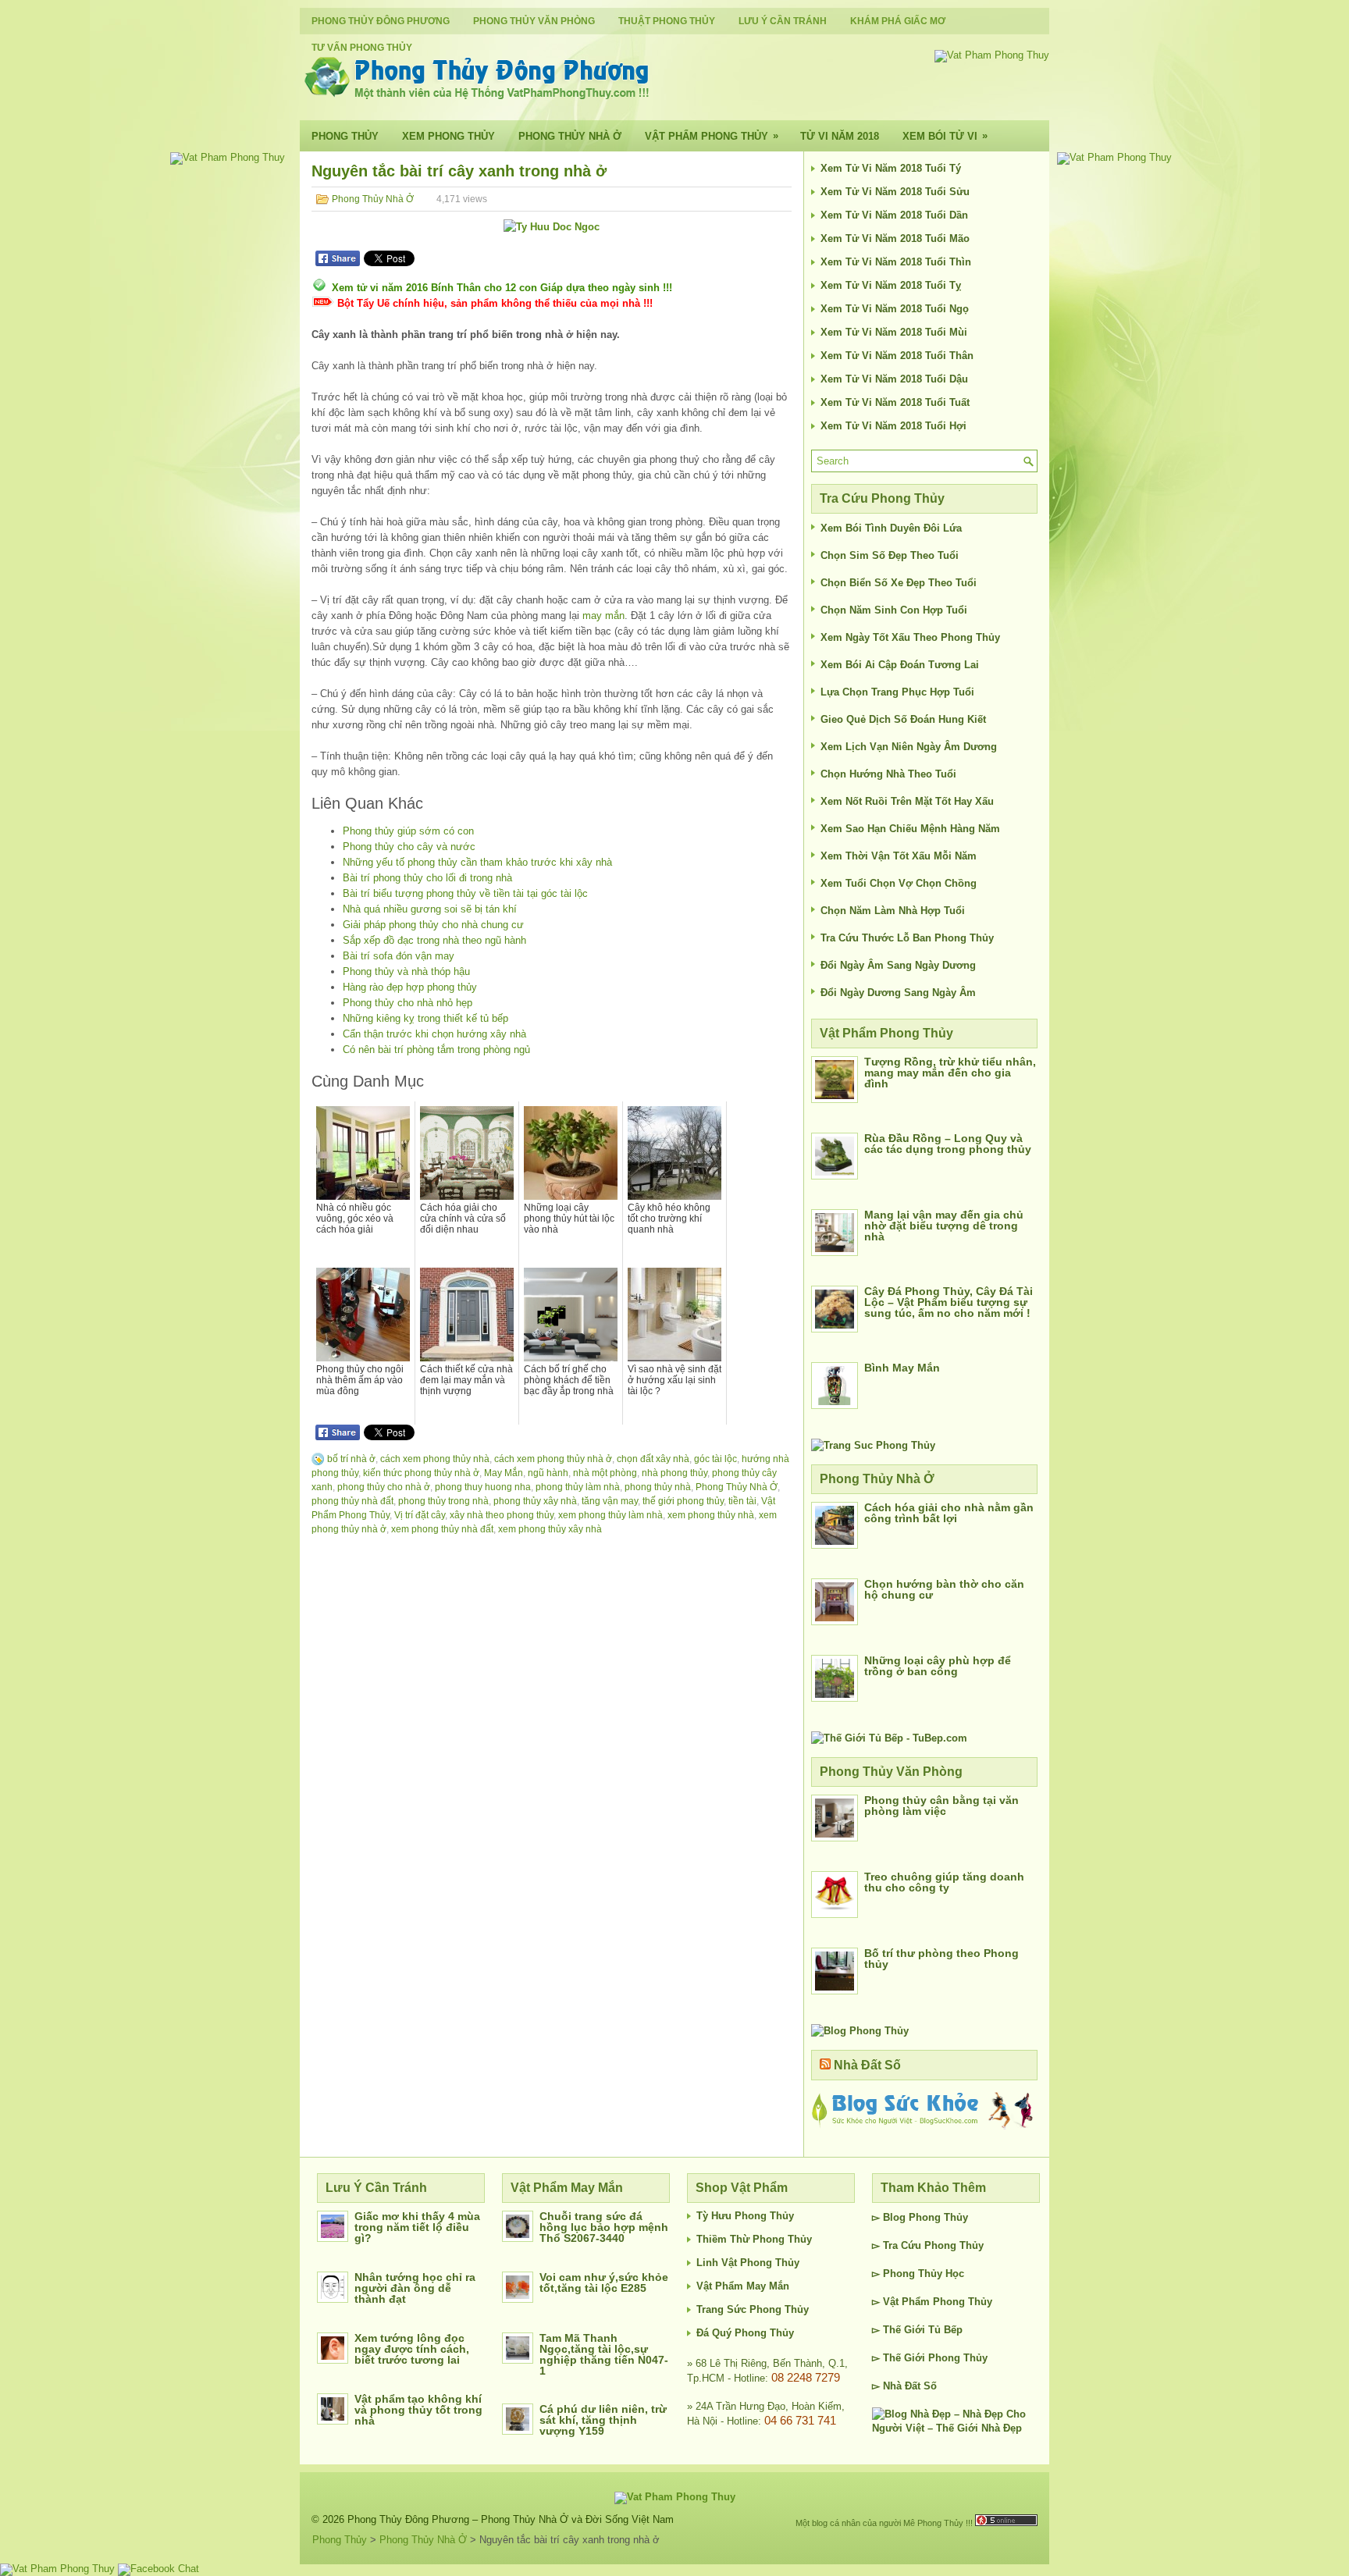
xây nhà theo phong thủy (502, 1515)
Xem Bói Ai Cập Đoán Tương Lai (900, 665)
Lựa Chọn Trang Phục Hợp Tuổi (897, 692)
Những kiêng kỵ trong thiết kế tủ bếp (425, 1018)
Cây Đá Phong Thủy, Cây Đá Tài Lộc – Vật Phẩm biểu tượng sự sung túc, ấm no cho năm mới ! (949, 1302)
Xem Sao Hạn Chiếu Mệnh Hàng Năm (910, 829)
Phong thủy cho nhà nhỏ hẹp (408, 1003)
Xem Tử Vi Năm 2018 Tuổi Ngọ (895, 309)
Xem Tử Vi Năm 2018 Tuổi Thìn (896, 262)
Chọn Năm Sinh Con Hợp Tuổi (894, 610)
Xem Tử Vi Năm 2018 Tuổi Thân (897, 356)
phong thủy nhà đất (352, 1501)
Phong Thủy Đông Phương (381, 21)
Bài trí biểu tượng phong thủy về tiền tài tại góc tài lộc (465, 893)
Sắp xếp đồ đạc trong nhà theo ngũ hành (434, 940)
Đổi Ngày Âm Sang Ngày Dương (898, 965)
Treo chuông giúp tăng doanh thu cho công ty (944, 1882)
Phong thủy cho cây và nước (409, 847)
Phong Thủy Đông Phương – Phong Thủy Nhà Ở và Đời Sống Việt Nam (511, 2519)
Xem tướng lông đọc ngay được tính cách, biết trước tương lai (412, 2349)
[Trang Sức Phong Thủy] (873, 1445)
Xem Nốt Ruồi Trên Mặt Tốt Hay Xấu (907, 801)
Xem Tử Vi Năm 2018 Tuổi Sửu (895, 192)
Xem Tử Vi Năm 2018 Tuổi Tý (891, 168)
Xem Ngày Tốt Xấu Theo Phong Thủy (910, 637)
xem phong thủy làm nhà (610, 1515)
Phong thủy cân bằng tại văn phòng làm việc (941, 1806)
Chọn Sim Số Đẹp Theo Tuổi (890, 555)
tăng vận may (610, 1501)
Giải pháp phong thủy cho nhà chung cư (433, 925)
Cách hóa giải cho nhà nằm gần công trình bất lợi (949, 1513)
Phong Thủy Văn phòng (534, 21)
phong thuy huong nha (483, 1487)
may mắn (603, 616)
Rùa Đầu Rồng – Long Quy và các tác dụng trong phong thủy (948, 1144)
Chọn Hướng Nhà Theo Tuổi (888, 774)
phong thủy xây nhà (535, 1501)
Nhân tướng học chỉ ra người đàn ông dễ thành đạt (415, 2288)
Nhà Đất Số (867, 2065)
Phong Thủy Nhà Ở (570, 136)
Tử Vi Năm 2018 (840, 136)
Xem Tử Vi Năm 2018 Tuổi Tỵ (891, 285)
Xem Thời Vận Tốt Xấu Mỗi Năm (899, 856)
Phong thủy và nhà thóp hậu (406, 971)
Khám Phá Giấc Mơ (898, 21)
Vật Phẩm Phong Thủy (712, 136)
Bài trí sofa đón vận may (399, 956)
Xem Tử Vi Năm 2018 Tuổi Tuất (895, 402)
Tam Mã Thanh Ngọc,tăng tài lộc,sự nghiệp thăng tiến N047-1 (604, 2354)
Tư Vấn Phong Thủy (362, 48)
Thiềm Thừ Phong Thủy (754, 2239)
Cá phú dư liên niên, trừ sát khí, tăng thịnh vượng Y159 (603, 2420)
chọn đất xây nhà (653, 1459)
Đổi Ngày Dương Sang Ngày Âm (898, 993)
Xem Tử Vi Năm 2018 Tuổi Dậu (894, 379)
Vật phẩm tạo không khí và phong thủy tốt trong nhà (418, 2410)
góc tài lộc (715, 1459)
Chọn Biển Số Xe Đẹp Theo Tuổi (899, 583)
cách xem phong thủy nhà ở (553, 1459)
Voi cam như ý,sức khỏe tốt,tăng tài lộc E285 (604, 2282)
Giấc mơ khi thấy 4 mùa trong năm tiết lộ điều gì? (417, 2227)
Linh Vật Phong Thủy (748, 2263)
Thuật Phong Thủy (667, 21)
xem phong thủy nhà (711, 1515)
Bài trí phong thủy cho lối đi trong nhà (427, 878)
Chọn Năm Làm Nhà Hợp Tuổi (893, 911)
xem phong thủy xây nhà (550, 1529)
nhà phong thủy (674, 1473)
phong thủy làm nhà (578, 1487)
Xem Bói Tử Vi (945, 136)
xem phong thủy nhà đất (442, 1529)
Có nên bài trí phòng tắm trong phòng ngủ (436, 1050)
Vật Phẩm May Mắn (743, 2286)
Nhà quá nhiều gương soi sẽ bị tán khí (430, 909)
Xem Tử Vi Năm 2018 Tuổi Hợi (893, 426)
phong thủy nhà (658, 1487)
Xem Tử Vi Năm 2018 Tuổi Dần (894, 215)
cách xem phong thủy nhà (435, 1459)
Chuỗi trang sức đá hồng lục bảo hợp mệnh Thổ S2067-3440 (604, 2227)
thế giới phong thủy (683, 1501)
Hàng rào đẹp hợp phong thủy (410, 987)
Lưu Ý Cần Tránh (783, 21)
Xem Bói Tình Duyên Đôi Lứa (891, 528)
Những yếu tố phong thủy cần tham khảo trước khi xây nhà (477, 862)
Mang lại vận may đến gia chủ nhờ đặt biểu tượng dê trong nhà (944, 1226)
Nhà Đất (902, 2386)
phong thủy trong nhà (443, 1501)
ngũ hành (548, 1473)
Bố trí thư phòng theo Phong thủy (941, 1959)
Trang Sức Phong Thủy (753, 2309)
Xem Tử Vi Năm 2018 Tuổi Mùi (894, 332)
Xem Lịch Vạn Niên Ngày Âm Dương (909, 747)
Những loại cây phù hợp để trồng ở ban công (938, 1666)
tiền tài (742, 1501)
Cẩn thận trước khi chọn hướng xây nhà (434, 1034)
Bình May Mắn (902, 1368)
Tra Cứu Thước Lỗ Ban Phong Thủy (907, 938)
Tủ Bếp (945, 2330)
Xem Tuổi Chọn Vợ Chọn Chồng (899, 883)
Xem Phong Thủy (448, 136)
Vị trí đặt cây (420, 1515)
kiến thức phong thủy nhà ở (421, 1473)
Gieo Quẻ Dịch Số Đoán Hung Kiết (903, 719)
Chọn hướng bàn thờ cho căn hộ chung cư (944, 1589)
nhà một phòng (605, 1473)
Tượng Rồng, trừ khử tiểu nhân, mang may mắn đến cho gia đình (950, 1073)
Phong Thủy (345, 136)
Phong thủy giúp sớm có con (408, 831)
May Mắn (504, 1473)
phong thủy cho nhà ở (384, 1487)
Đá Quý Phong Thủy (745, 2333)
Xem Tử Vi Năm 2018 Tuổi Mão (895, 238)
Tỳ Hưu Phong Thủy (745, 2216)
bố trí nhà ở (351, 1459)
